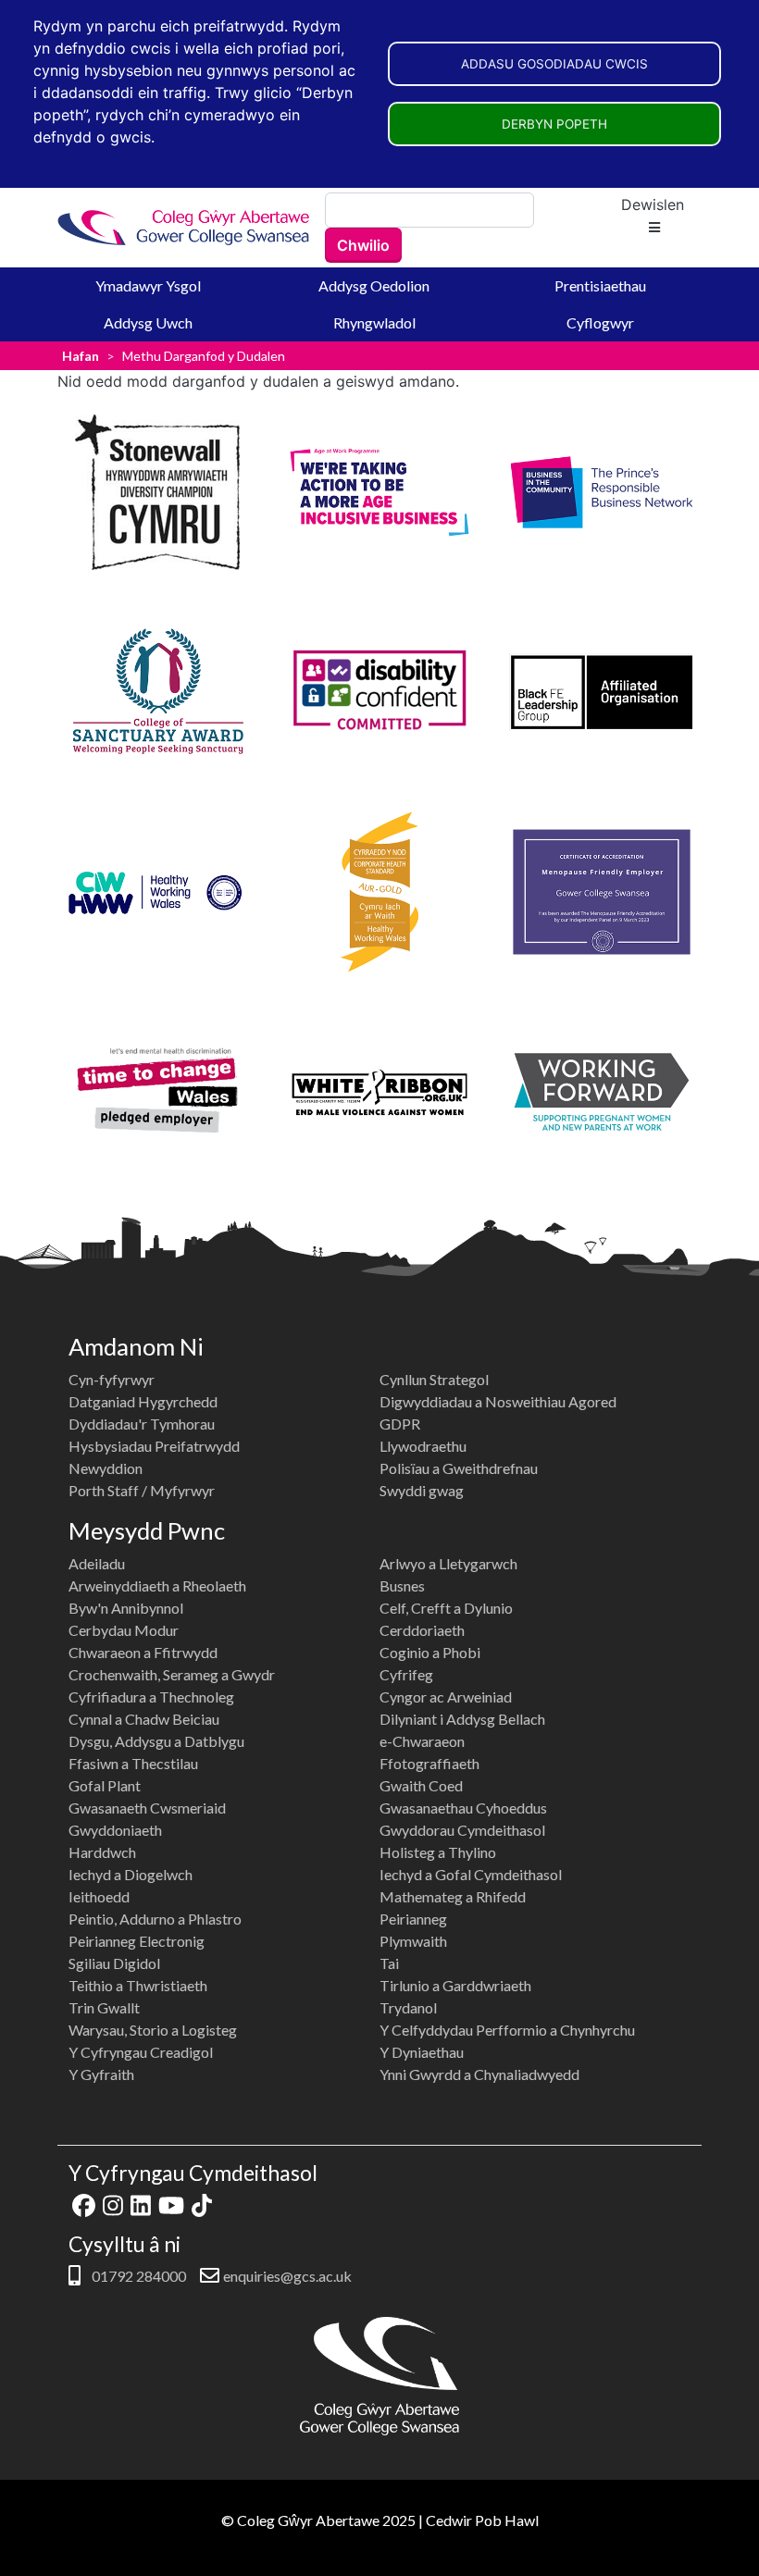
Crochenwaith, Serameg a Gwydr (172, 1674)
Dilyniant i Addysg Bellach (462, 1719)
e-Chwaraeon (422, 1741)
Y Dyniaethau (422, 2052)
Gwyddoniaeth (115, 1830)
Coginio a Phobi (430, 1652)
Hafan (81, 356)
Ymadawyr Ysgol (148, 285)
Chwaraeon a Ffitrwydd (143, 1652)
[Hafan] (184, 227)
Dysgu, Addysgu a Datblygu (156, 1741)
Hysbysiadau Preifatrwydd (154, 1446)
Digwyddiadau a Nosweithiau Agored (498, 1401)
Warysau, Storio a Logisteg (153, 2030)
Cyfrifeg (406, 1674)
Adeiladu (97, 1563)
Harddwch (102, 1852)
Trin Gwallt (104, 2007)
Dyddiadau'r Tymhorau (142, 1424)
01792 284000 (137, 2276)
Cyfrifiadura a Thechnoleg (151, 1697)
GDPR (400, 1424)
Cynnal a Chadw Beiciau (144, 1719)
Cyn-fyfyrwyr (112, 1379)
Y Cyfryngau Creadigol (141, 2052)
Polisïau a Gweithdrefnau (459, 1468)
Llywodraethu (423, 1446)
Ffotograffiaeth (429, 1763)
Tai (389, 1963)
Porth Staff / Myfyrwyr (142, 1490)
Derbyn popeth (554, 124)
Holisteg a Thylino (438, 1852)
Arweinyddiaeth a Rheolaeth (157, 1585)
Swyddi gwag (422, 1490)
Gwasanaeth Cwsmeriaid (147, 1808)
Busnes (402, 1585)
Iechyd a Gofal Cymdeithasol (471, 1874)
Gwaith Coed (421, 1785)
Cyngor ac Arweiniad (446, 1697)
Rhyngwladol (374, 322)
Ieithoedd (99, 1896)
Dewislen (653, 204)
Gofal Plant (105, 1785)
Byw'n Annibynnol (126, 1608)
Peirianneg (413, 1919)
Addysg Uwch (148, 322)
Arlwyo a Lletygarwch (448, 1563)
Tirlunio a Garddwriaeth (455, 1985)
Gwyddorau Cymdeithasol (462, 1830)
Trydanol (408, 2007)
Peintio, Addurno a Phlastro (155, 1919)
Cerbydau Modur (124, 1630)
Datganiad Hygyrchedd (143, 1401)
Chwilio (363, 245)
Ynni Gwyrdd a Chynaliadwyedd (479, 2074)
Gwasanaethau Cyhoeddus (463, 1808)
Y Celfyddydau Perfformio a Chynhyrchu (507, 2030)
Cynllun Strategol (434, 1379)
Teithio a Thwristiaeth (138, 1985)
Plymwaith (413, 1941)
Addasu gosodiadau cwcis (554, 64)
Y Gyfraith (101, 2074)
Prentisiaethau (600, 285)
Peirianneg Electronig (137, 1941)
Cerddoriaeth (422, 1630)
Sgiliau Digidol (114, 1963)
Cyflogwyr (600, 322)
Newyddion (106, 1468)
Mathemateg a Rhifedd (453, 1896)
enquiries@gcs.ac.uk (287, 2276)
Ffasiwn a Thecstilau (133, 1763)
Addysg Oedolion (374, 285)
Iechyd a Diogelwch (131, 1874)
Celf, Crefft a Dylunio (446, 1608)
